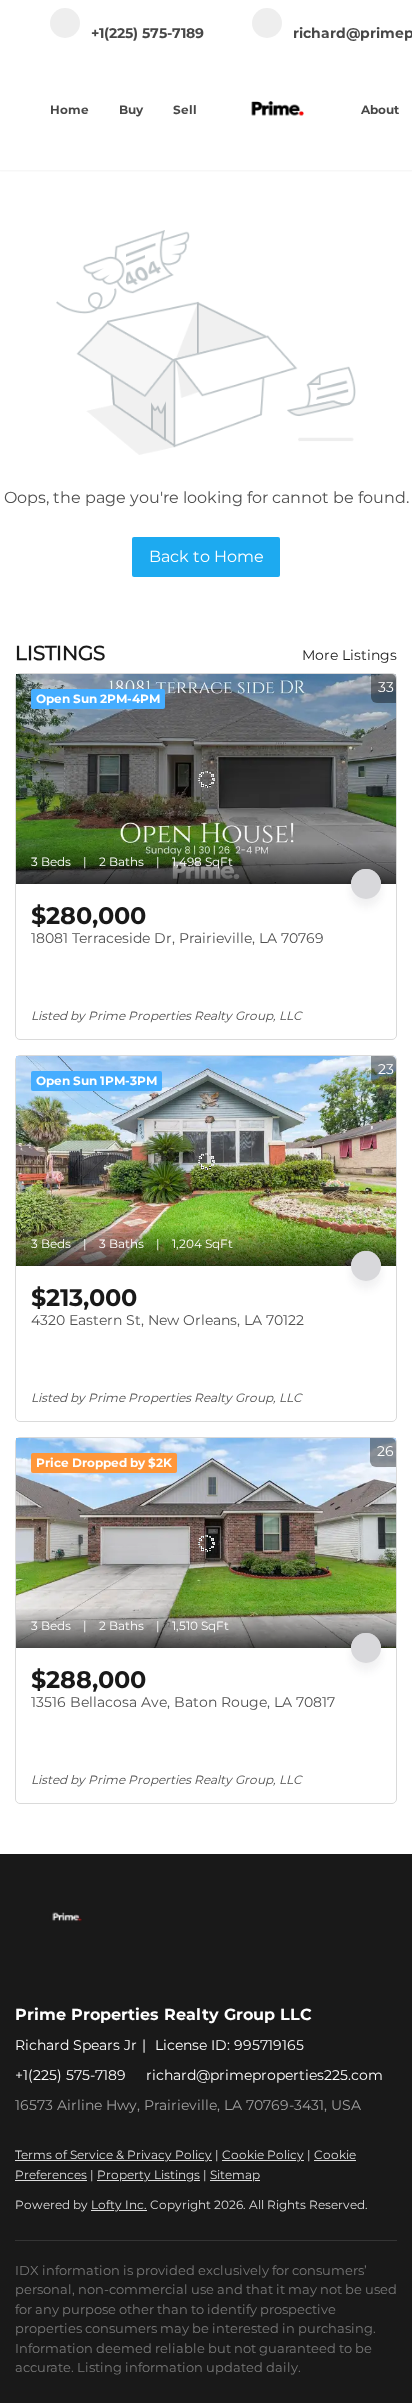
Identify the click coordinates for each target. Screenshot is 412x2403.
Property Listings (148, 2174)
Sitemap (235, 2174)
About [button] (380, 109)
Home (69, 109)
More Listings (349, 655)
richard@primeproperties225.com (264, 2075)
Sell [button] (185, 109)
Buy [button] (131, 109)
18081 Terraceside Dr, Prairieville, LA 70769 (177, 938)
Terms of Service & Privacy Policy (113, 2154)
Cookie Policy (263, 2154)
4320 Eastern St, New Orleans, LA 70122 (167, 1320)
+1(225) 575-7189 (70, 2075)
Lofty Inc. (119, 2204)
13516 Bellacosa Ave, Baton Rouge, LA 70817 (183, 1702)
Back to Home (206, 556)
